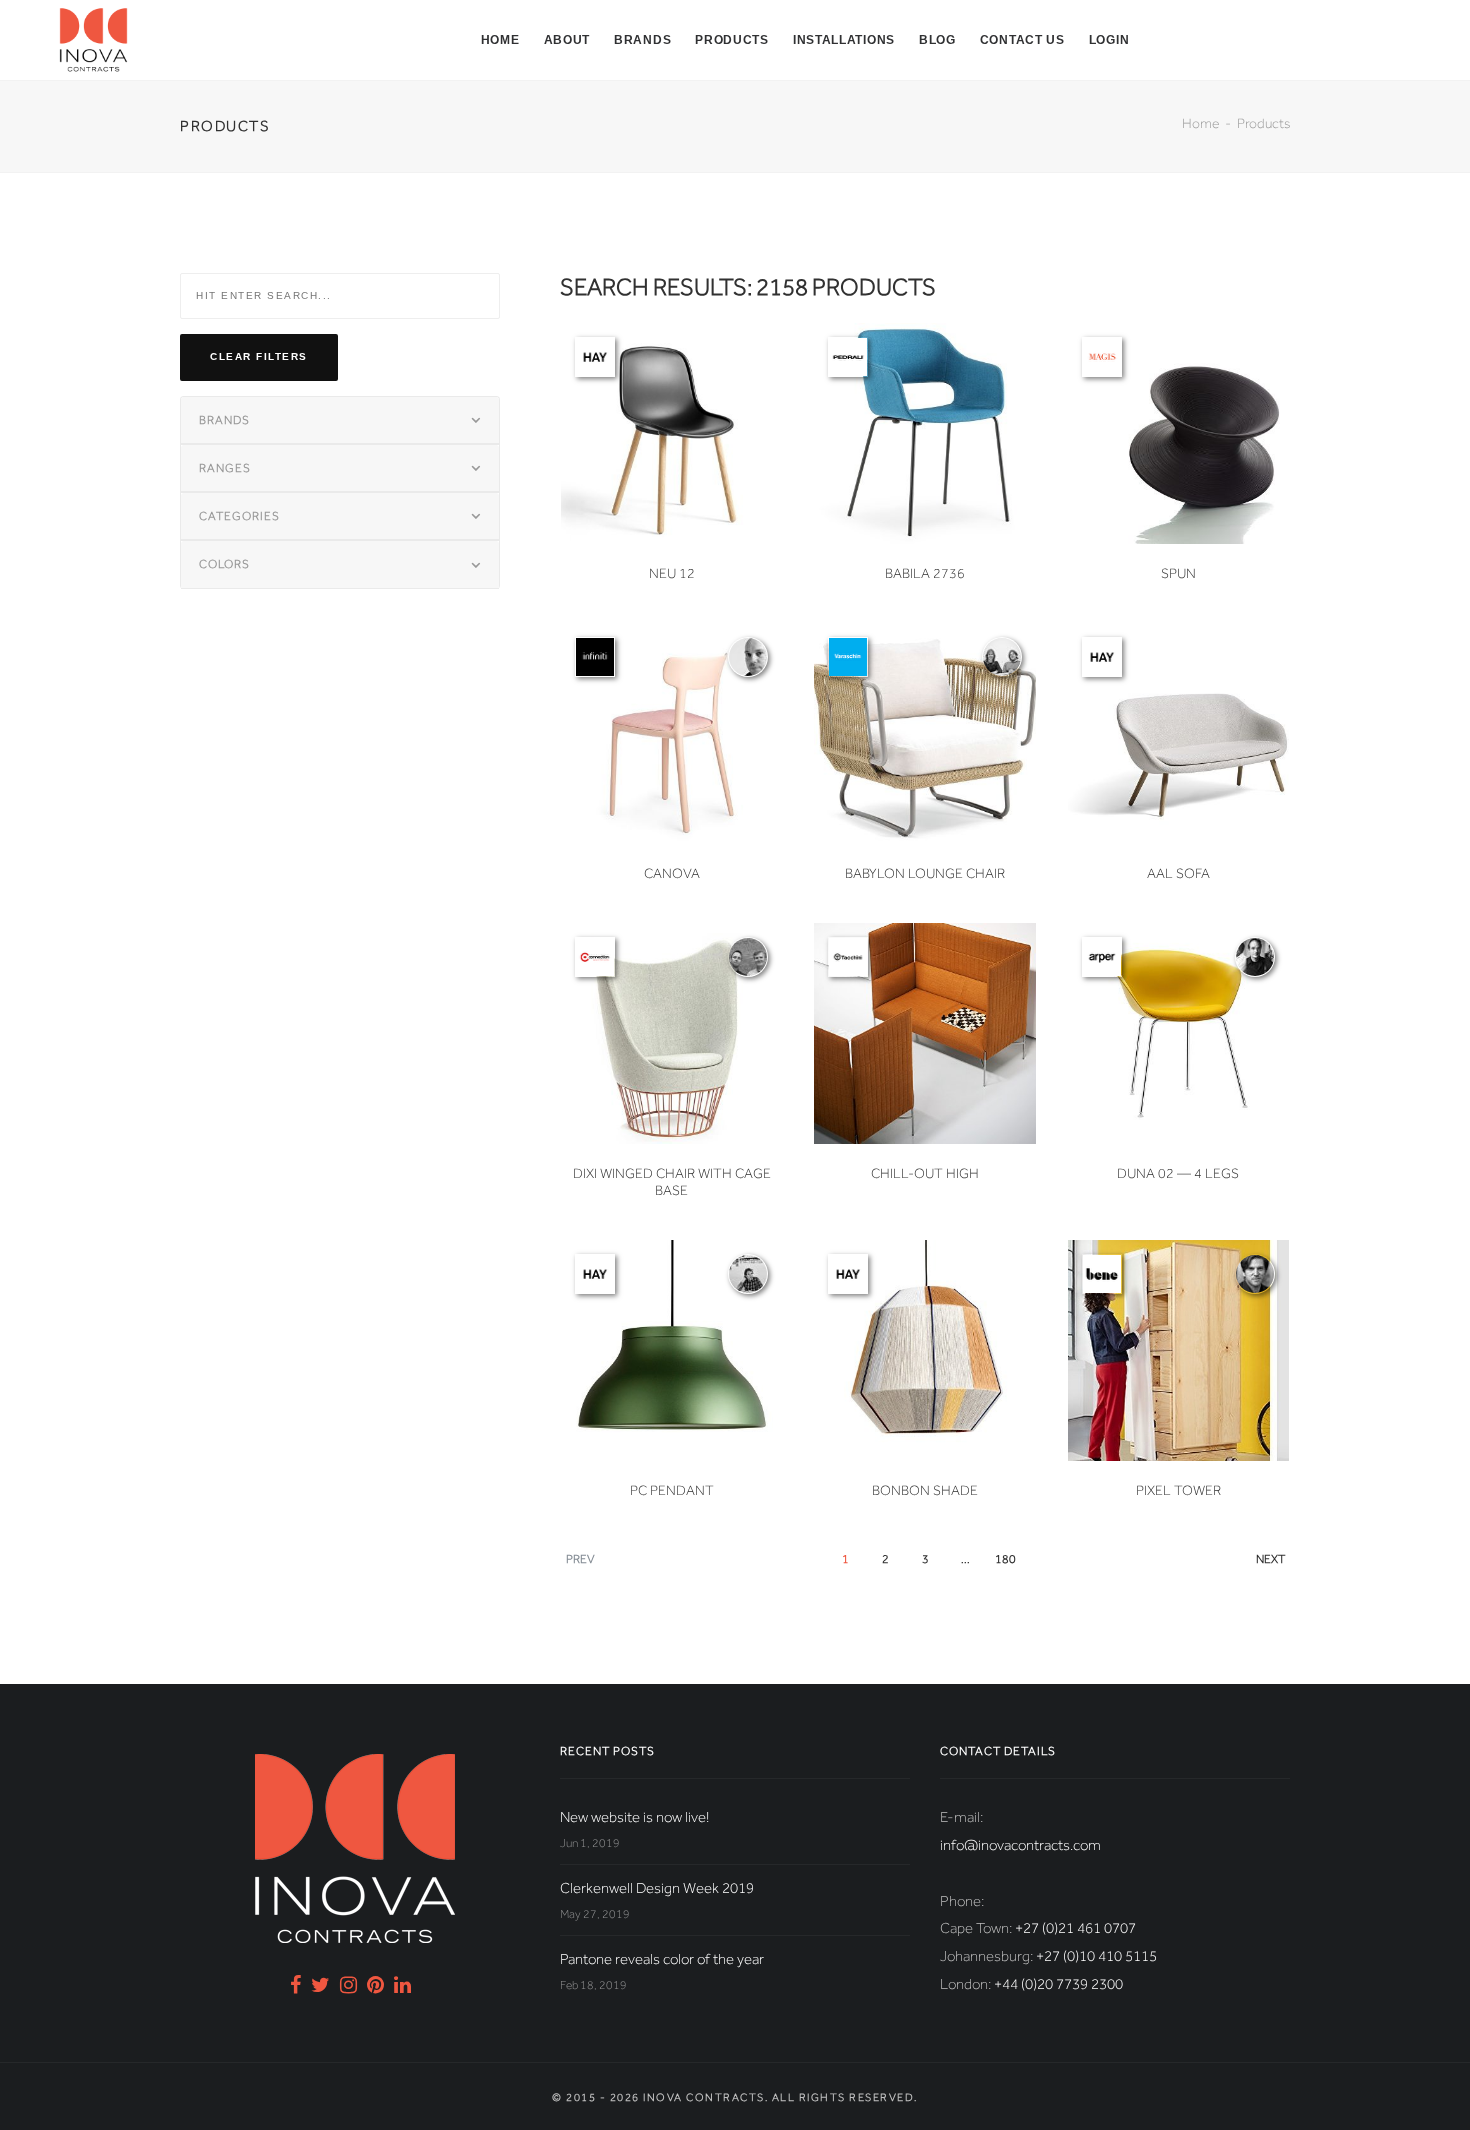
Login (1109, 40)
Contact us (1022, 40)
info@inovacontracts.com (1020, 1845)
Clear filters (259, 356)
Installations (844, 40)
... (965, 1559)
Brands (642, 40)
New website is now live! (634, 1817)
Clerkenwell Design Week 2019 (657, 1888)
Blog (937, 40)
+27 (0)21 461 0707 (1075, 1928)
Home (500, 40)
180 (1005, 1559)
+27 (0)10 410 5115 (1096, 1956)
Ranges (225, 468)
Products (732, 40)
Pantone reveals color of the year (662, 1959)
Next (1270, 1559)
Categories (239, 516)
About (567, 40)
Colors (224, 564)
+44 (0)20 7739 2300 (1058, 1984)
